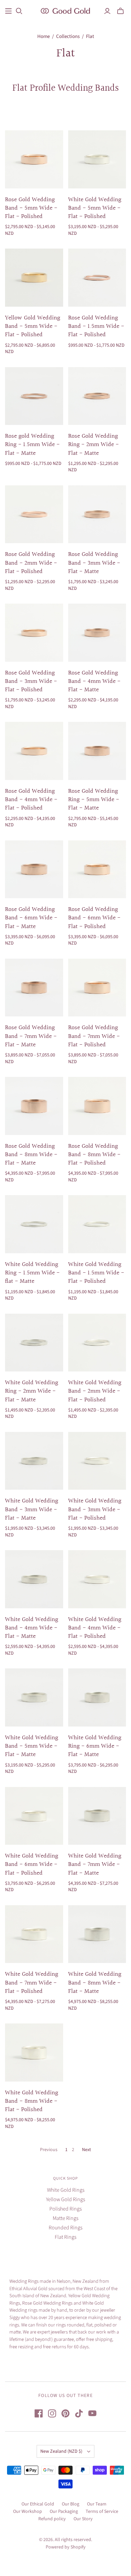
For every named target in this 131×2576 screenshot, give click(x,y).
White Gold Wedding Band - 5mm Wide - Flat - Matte (32, 1746)
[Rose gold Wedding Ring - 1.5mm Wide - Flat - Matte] (34, 396)
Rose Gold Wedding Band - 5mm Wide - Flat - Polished (31, 208)
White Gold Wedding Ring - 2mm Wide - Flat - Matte (32, 1391)
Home (43, 36)
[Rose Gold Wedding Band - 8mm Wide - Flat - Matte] (34, 1106)
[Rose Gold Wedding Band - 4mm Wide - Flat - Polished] (34, 751)
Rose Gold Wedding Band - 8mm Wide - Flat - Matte (31, 1155)
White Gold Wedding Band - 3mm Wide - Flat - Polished (95, 1509)
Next (86, 2150)
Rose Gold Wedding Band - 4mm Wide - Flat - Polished (31, 800)
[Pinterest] (65, 2413)
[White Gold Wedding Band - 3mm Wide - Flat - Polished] (97, 1461)
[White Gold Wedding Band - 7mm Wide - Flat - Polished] (34, 1934)
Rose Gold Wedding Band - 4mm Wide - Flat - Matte (94, 681)
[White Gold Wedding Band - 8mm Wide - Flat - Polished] (34, 2053)
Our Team (97, 2504)
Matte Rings (65, 2218)
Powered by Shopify (66, 2547)
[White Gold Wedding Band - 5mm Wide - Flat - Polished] (97, 159)
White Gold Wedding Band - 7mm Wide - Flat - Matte (95, 1864)
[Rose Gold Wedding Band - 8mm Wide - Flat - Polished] (97, 1106)
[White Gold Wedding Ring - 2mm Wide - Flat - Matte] (34, 1343)
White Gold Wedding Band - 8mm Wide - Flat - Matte (95, 1983)
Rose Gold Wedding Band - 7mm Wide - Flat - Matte (31, 1036)
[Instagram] (52, 2413)
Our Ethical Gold (38, 2504)
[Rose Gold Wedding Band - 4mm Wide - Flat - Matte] (97, 633)
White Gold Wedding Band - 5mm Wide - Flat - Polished (95, 208)
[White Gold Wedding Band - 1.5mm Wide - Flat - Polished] (97, 1224)
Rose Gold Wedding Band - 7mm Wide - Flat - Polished (94, 1036)
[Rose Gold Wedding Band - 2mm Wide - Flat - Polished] (34, 514)
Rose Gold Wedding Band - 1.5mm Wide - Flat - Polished (96, 326)
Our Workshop (28, 2512)
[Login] (107, 11)
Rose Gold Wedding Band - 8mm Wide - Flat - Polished (94, 1155)
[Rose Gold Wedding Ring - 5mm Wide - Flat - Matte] (97, 751)
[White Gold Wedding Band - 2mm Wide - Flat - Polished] (97, 1343)
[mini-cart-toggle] (120, 11)
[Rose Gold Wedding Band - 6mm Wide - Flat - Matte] (34, 869)
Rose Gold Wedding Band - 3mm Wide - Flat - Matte (94, 563)
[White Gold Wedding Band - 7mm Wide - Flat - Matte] (97, 1816)
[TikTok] (79, 2413)
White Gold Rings (66, 2190)
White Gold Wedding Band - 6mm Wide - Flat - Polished (32, 1864)
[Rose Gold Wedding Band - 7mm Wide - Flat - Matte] (34, 988)
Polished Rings (65, 2209)
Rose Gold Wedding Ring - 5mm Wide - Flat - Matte (94, 800)
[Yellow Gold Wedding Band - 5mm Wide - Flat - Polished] (34, 278)
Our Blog (71, 2504)
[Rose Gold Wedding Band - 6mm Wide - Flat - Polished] (97, 869)
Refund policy (52, 2519)
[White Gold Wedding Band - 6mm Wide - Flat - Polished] (34, 1816)
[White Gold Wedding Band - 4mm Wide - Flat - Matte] (34, 1579)
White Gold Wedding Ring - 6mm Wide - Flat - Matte (95, 1746)
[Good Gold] (65, 10)
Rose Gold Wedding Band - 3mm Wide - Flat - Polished (31, 681)
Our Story (83, 2519)
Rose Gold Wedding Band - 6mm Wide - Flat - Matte (31, 918)
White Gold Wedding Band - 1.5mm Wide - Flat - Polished (96, 1273)
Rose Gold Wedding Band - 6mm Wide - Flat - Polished (94, 918)
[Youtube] (92, 2413)
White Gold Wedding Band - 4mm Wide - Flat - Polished (95, 1628)
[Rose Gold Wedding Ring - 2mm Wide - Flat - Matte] (97, 396)
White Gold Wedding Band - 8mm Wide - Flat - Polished (32, 2101)
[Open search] (19, 11)
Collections (68, 36)
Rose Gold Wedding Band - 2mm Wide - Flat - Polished (31, 563)
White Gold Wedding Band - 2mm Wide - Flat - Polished (95, 1391)
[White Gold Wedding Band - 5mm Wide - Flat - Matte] (34, 1697)
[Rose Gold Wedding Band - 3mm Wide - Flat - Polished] (34, 633)
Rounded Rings (65, 2228)
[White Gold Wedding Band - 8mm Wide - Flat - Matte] (97, 1934)
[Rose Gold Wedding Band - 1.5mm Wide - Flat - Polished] (97, 278)
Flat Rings (65, 2237)
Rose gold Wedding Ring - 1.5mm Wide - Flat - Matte (32, 445)
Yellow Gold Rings (65, 2199)
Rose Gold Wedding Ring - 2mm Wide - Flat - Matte (94, 445)
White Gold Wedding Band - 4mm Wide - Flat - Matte (32, 1628)
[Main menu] (8, 11)
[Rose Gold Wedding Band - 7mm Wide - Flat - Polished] (97, 988)
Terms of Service (102, 2512)
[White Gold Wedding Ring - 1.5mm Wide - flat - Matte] (34, 1224)
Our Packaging (64, 2512)
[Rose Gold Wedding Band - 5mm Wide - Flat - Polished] (34, 159)
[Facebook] (39, 2413)
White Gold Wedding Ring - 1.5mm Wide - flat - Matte (32, 1273)
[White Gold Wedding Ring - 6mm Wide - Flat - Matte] (97, 1697)
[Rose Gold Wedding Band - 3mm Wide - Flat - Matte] (97, 514)
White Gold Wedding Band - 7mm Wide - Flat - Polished (32, 1983)
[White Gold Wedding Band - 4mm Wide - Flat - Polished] (97, 1579)
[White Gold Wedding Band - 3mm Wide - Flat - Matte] (34, 1461)
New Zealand (61, 2451)
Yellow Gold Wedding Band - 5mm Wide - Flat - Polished (33, 326)
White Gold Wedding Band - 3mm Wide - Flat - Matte (32, 1509)
